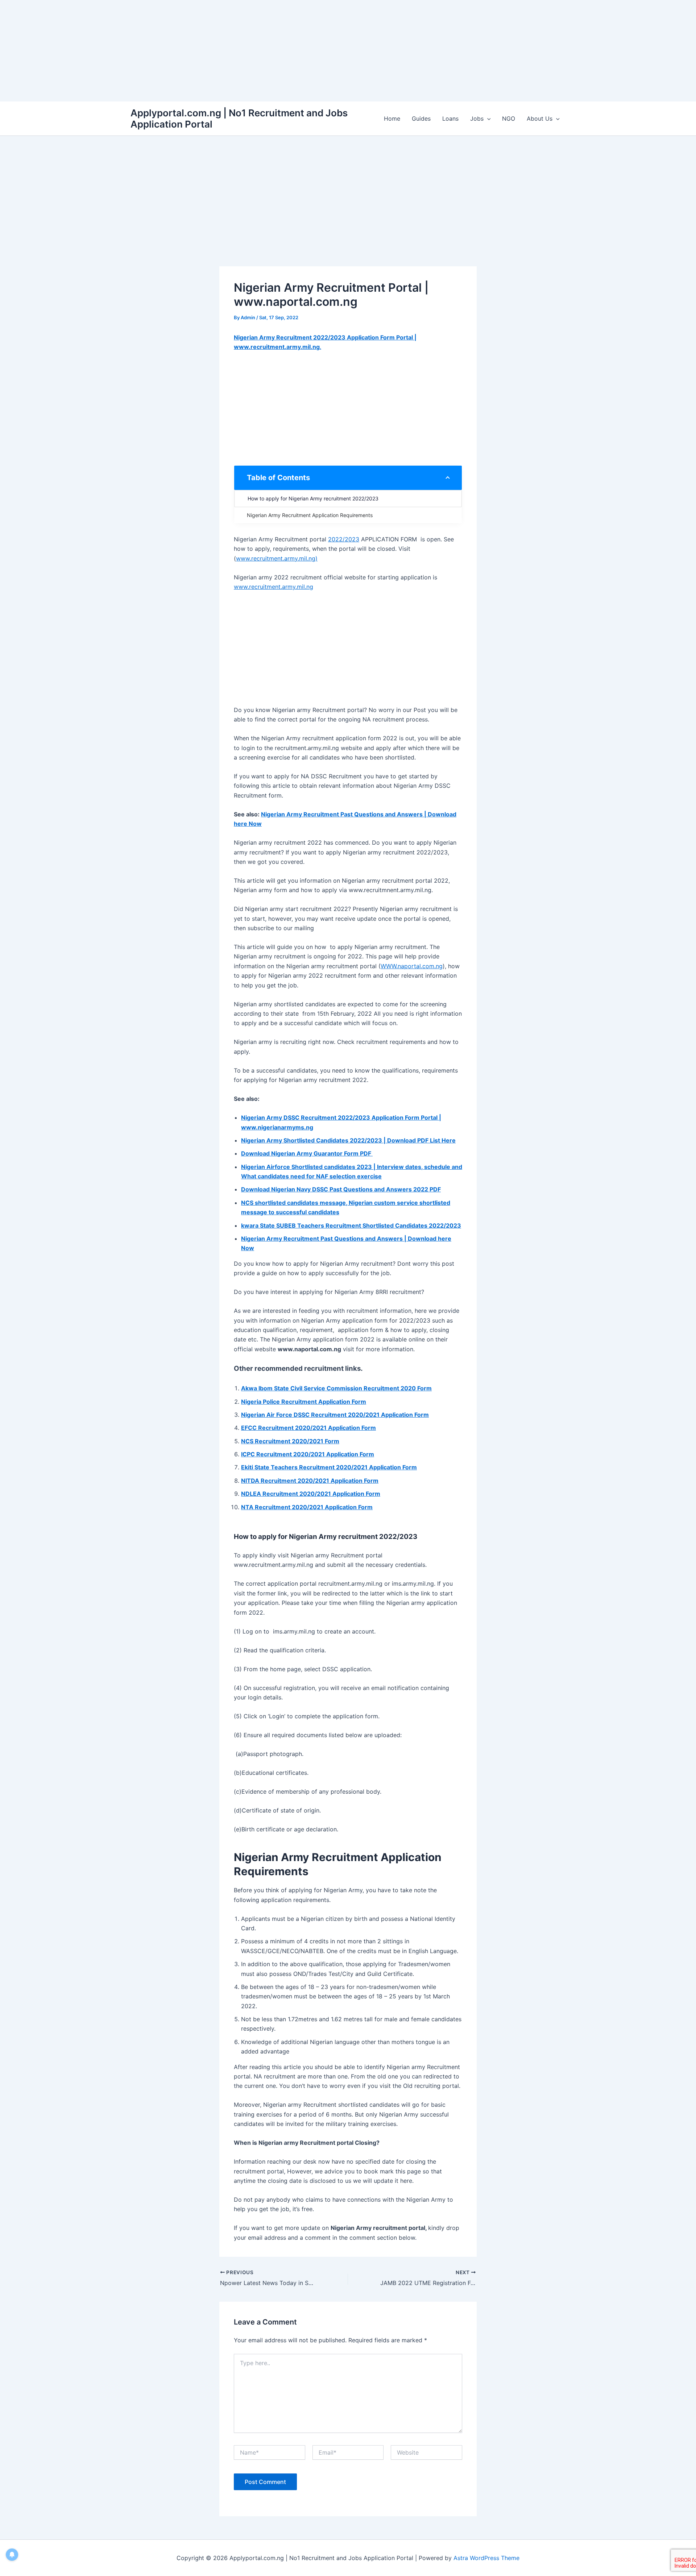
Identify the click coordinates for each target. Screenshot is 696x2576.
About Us (540, 118)
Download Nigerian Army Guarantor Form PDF (307, 1153)
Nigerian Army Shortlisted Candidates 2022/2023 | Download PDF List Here (348, 1140)
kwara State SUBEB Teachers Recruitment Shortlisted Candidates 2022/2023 (351, 1225)
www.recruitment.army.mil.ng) (277, 558)
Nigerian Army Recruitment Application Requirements (310, 515)
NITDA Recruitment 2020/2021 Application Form (310, 1481)
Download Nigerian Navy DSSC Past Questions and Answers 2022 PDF (341, 1189)
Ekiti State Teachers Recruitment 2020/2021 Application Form (329, 1467)
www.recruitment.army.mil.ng (274, 587)
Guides (421, 118)
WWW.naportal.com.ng (412, 966)
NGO (509, 118)
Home (392, 118)
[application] (487, 118)
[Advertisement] (217, 51)
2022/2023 (344, 539)
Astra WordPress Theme (486, 2558)
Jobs (477, 118)
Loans (450, 118)
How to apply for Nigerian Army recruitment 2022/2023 (313, 498)
